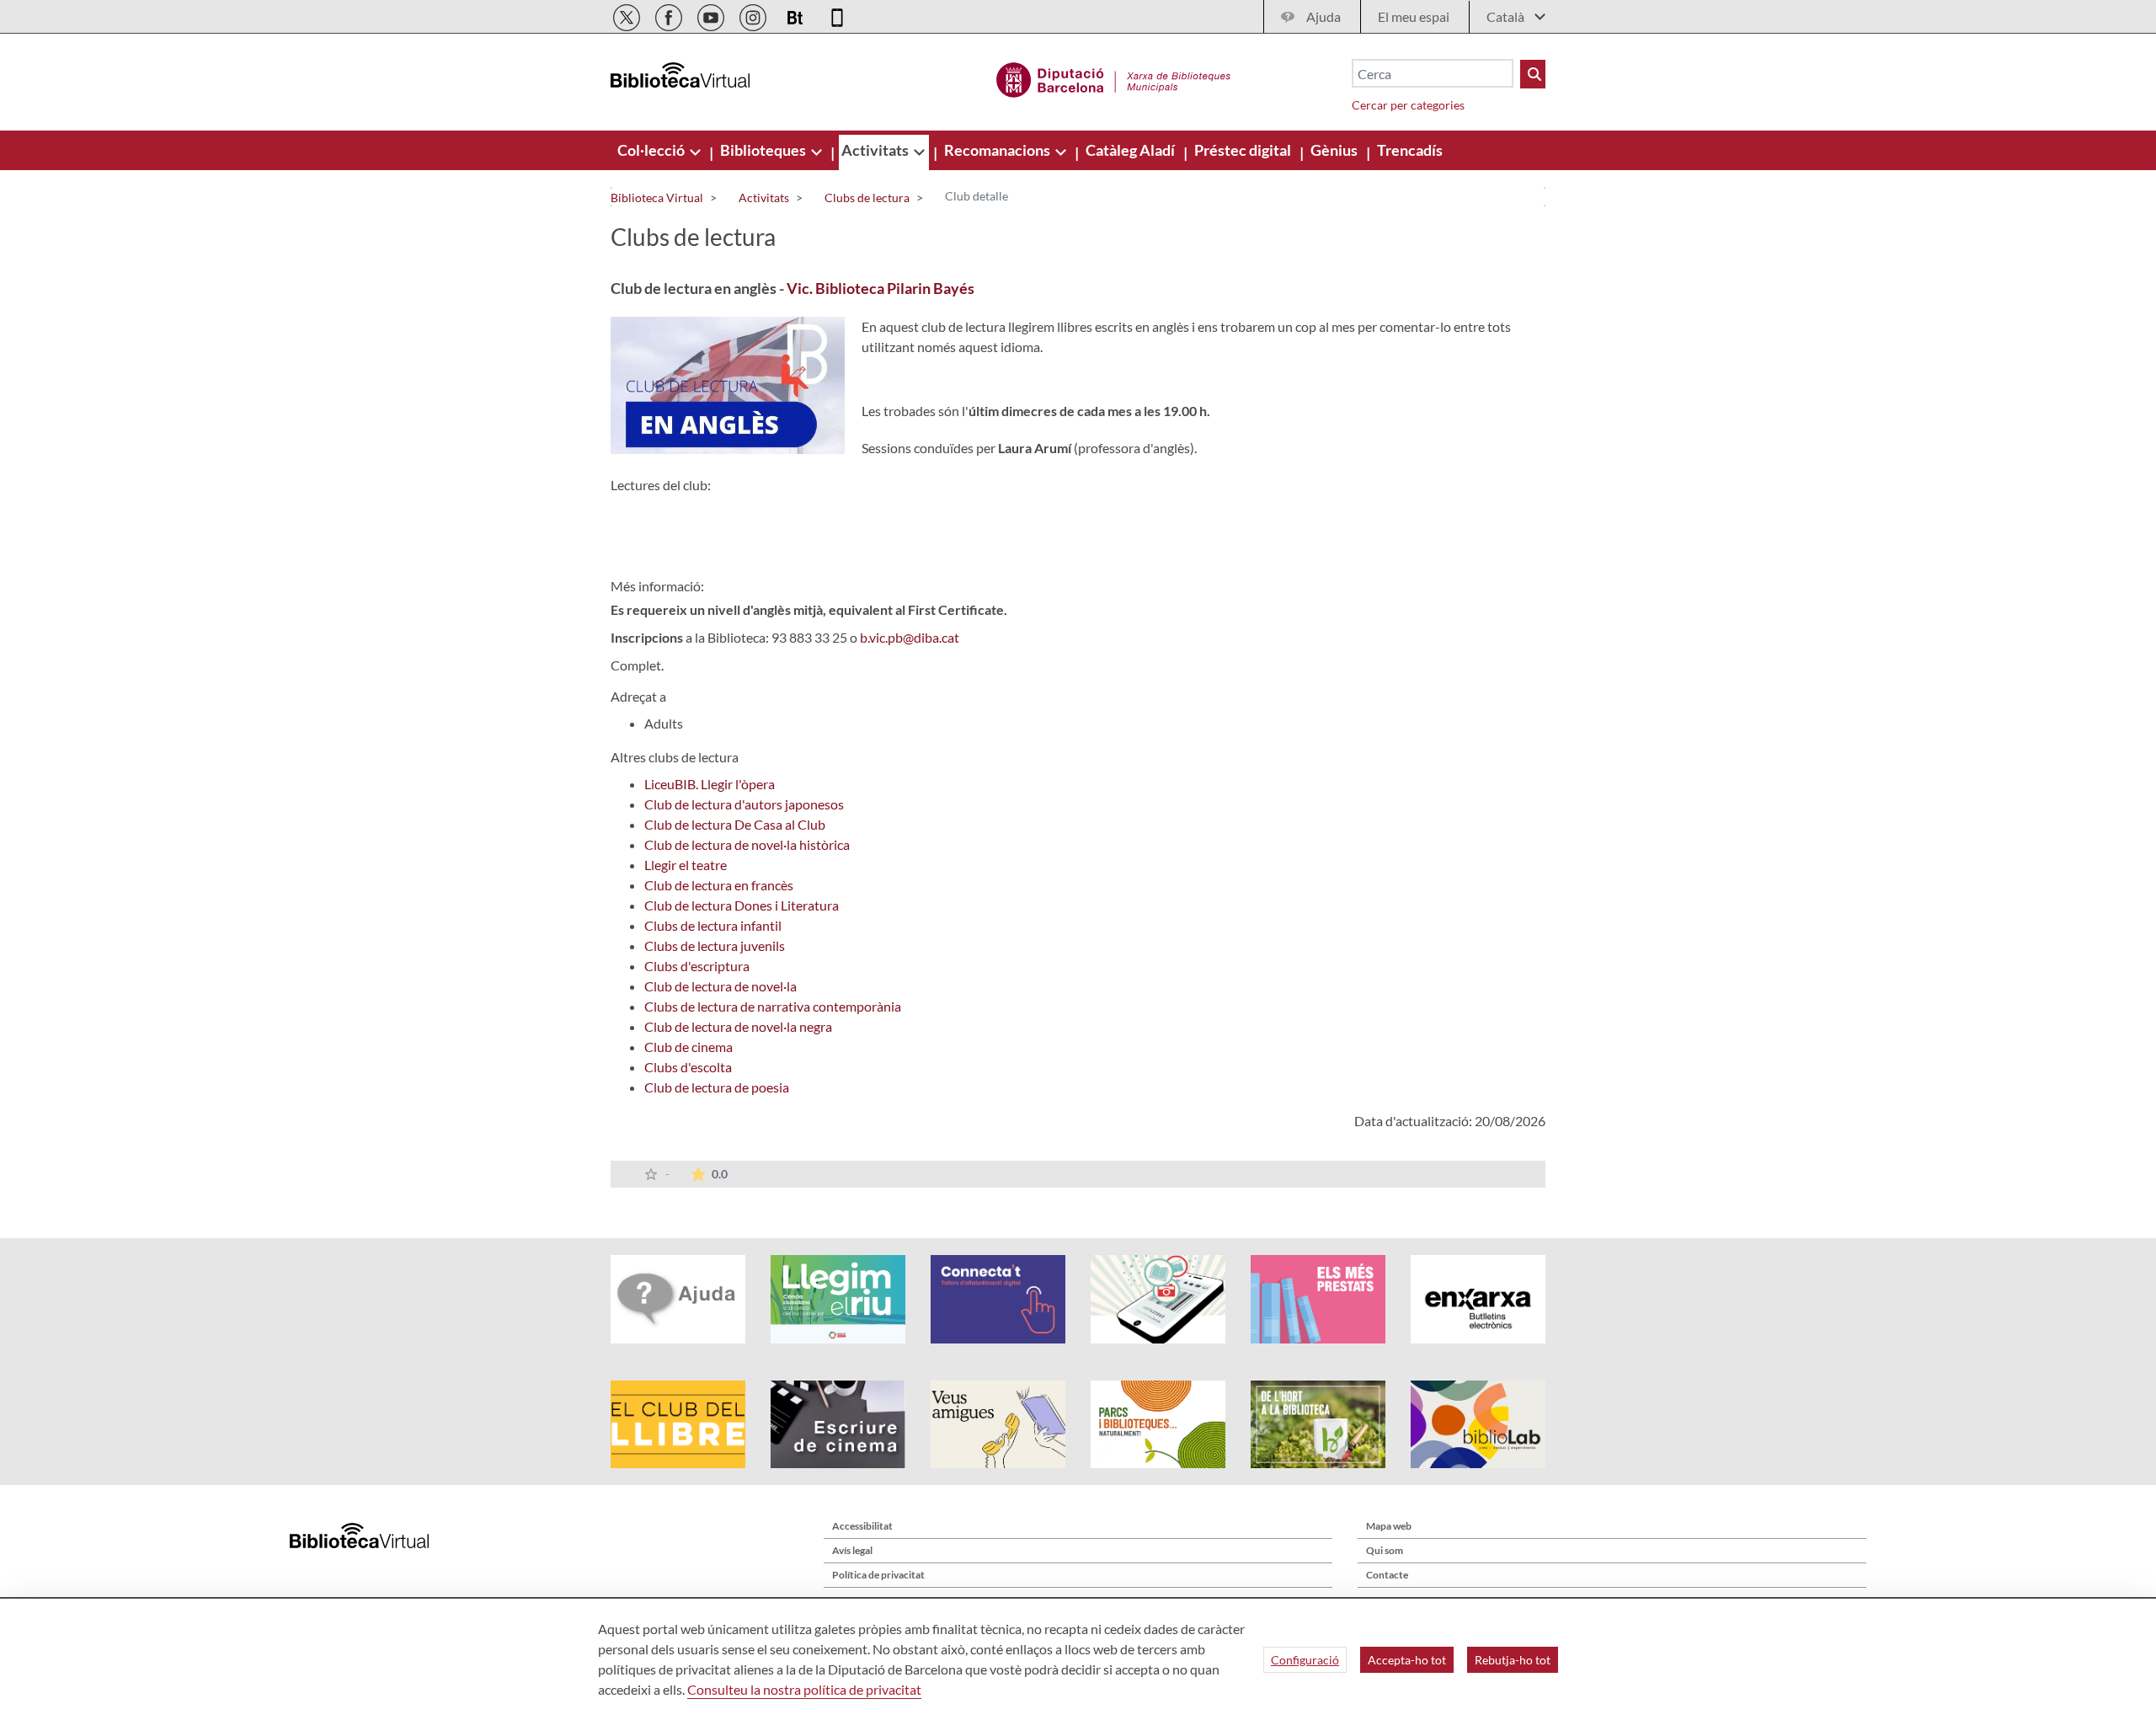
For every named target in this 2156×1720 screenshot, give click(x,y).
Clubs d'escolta (688, 1067)
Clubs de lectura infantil (713, 925)
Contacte (1387, 1575)
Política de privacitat (878, 1575)
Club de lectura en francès (719, 885)
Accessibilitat (862, 1526)
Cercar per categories (1408, 105)
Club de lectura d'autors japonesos (744, 804)
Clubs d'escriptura (697, 966)
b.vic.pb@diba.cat (910, 637)
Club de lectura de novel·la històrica (747, 844)
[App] (837, 15)
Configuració (1305, 1660)
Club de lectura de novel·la (720, 986)
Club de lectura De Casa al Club (735, 824)
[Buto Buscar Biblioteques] (1533, 74)
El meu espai (1414, 16)
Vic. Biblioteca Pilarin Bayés (881, 288)
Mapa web (1389, 1526)
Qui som (1385, 1550)
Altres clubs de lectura (675, 757)
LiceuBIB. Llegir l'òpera (710, 784)
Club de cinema (688, 1047)
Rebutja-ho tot (1513, 1660)
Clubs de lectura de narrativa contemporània (773, 1006)
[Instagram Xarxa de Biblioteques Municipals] (754, 15)
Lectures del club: (661, 485)
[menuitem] (652, 150)
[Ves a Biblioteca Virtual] (1114, 77)
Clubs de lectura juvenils (715, 945)
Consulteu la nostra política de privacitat (804, 1689)
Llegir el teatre (686, 865)
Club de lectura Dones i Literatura (742, 905)
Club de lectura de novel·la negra (738, 1026)
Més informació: (657, 586)
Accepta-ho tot (1407, 1660)
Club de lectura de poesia (717, 1087)
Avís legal (852, 1550)
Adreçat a (638, 696)
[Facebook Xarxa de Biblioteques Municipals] (670, 15)
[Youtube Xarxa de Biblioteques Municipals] (712, 15)
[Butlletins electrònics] (796, 15)
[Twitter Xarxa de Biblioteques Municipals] (628, 15)
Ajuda (1323, 16)
